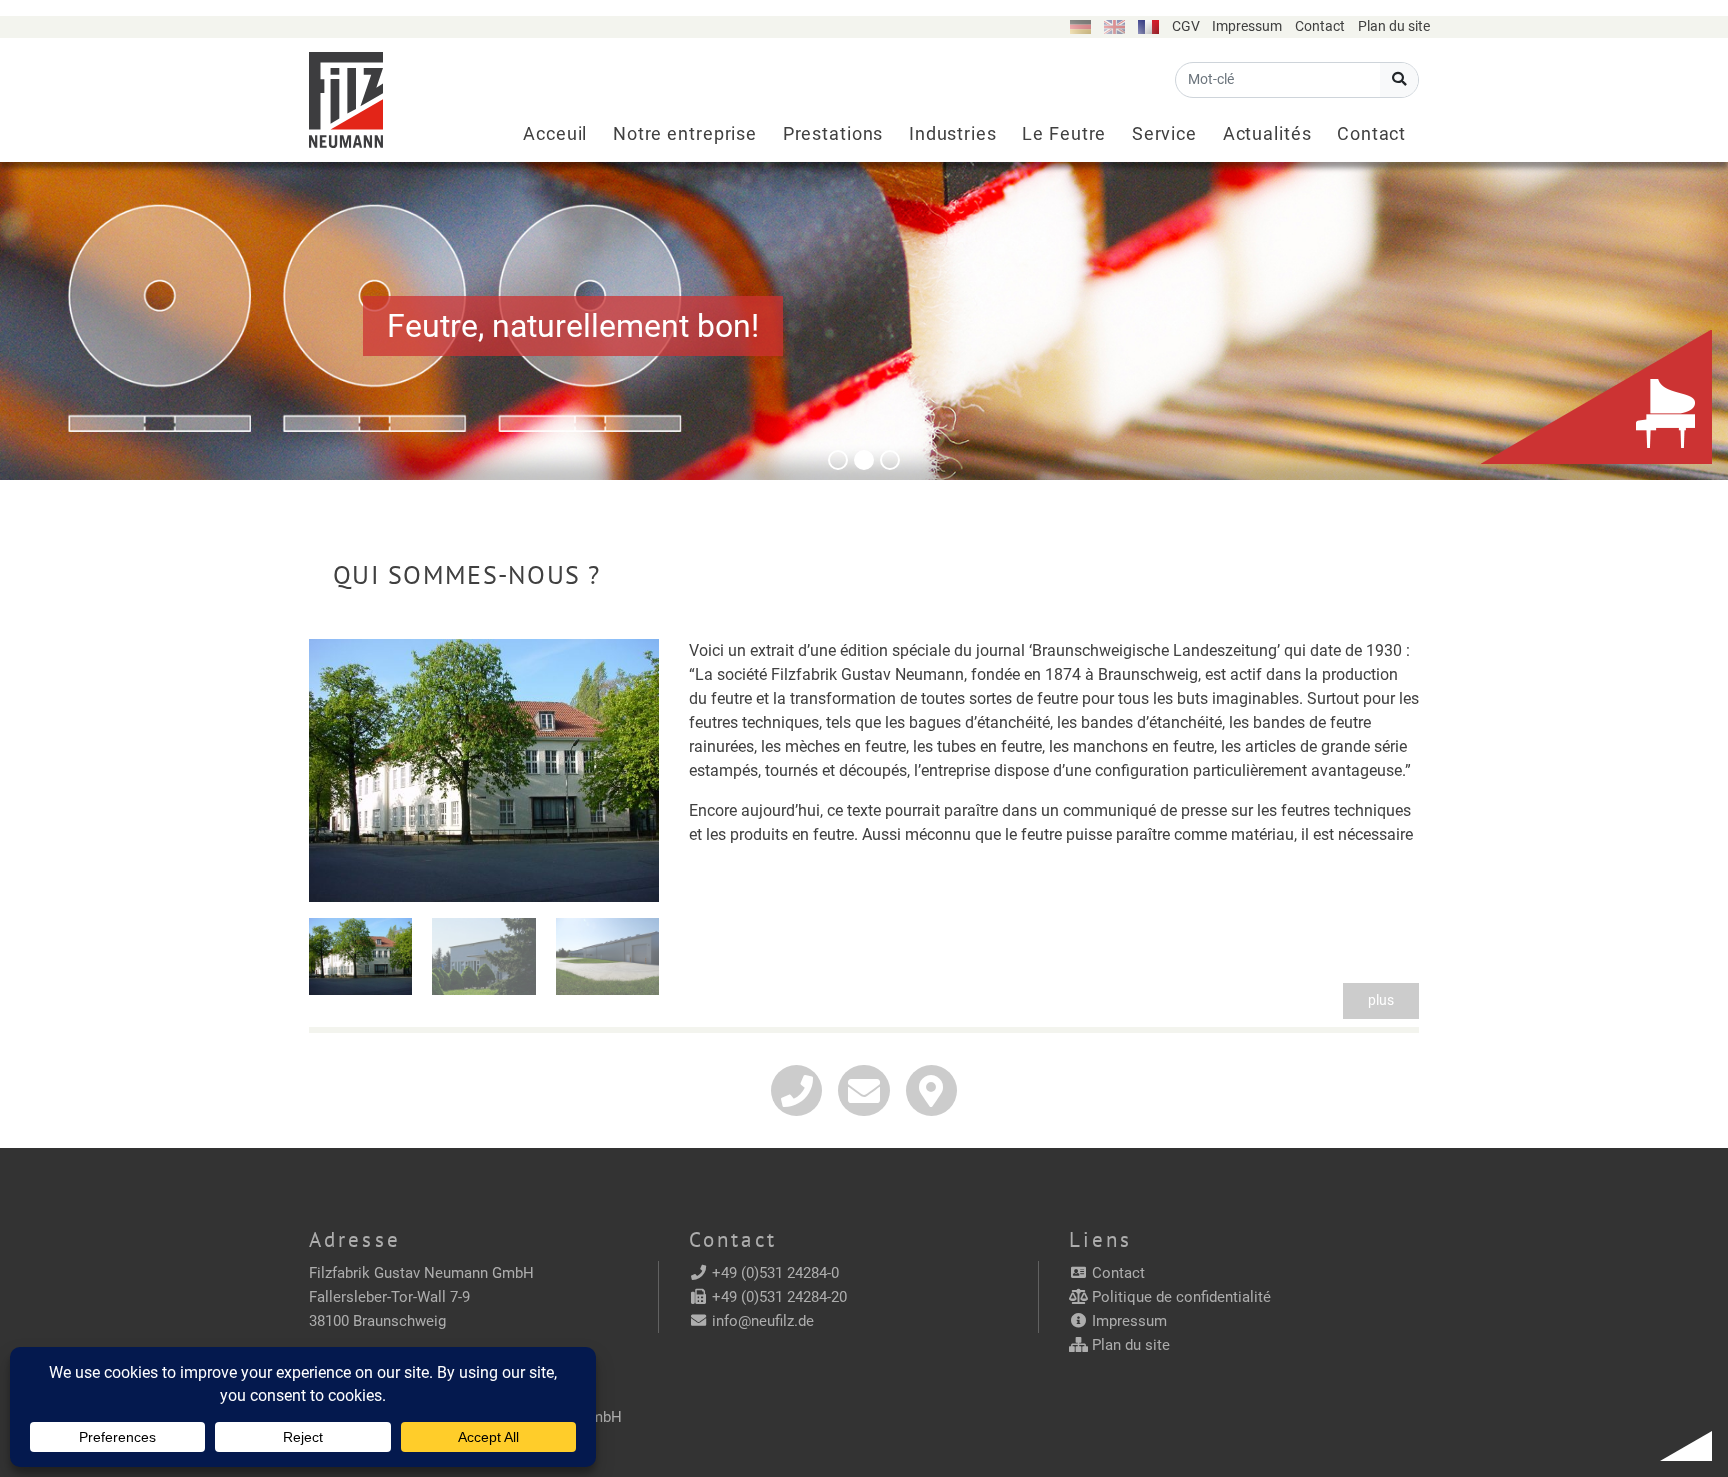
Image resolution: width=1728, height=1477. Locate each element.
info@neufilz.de (763, 1321)
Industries (953, 134)
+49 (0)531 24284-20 (779, 1297)
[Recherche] (1399, 80)
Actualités (1267, 134)
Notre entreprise (685, 134)
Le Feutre (1064, 134)
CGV (1186, 26)
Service (1164, 134)
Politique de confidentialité (1181, 1297)
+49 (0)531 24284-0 (775, 1273)
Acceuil (555, 134)
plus (1381, 1000)
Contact (1320, 26)
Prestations (833, 134)
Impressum (1247, 26)
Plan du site (1394, 26)
